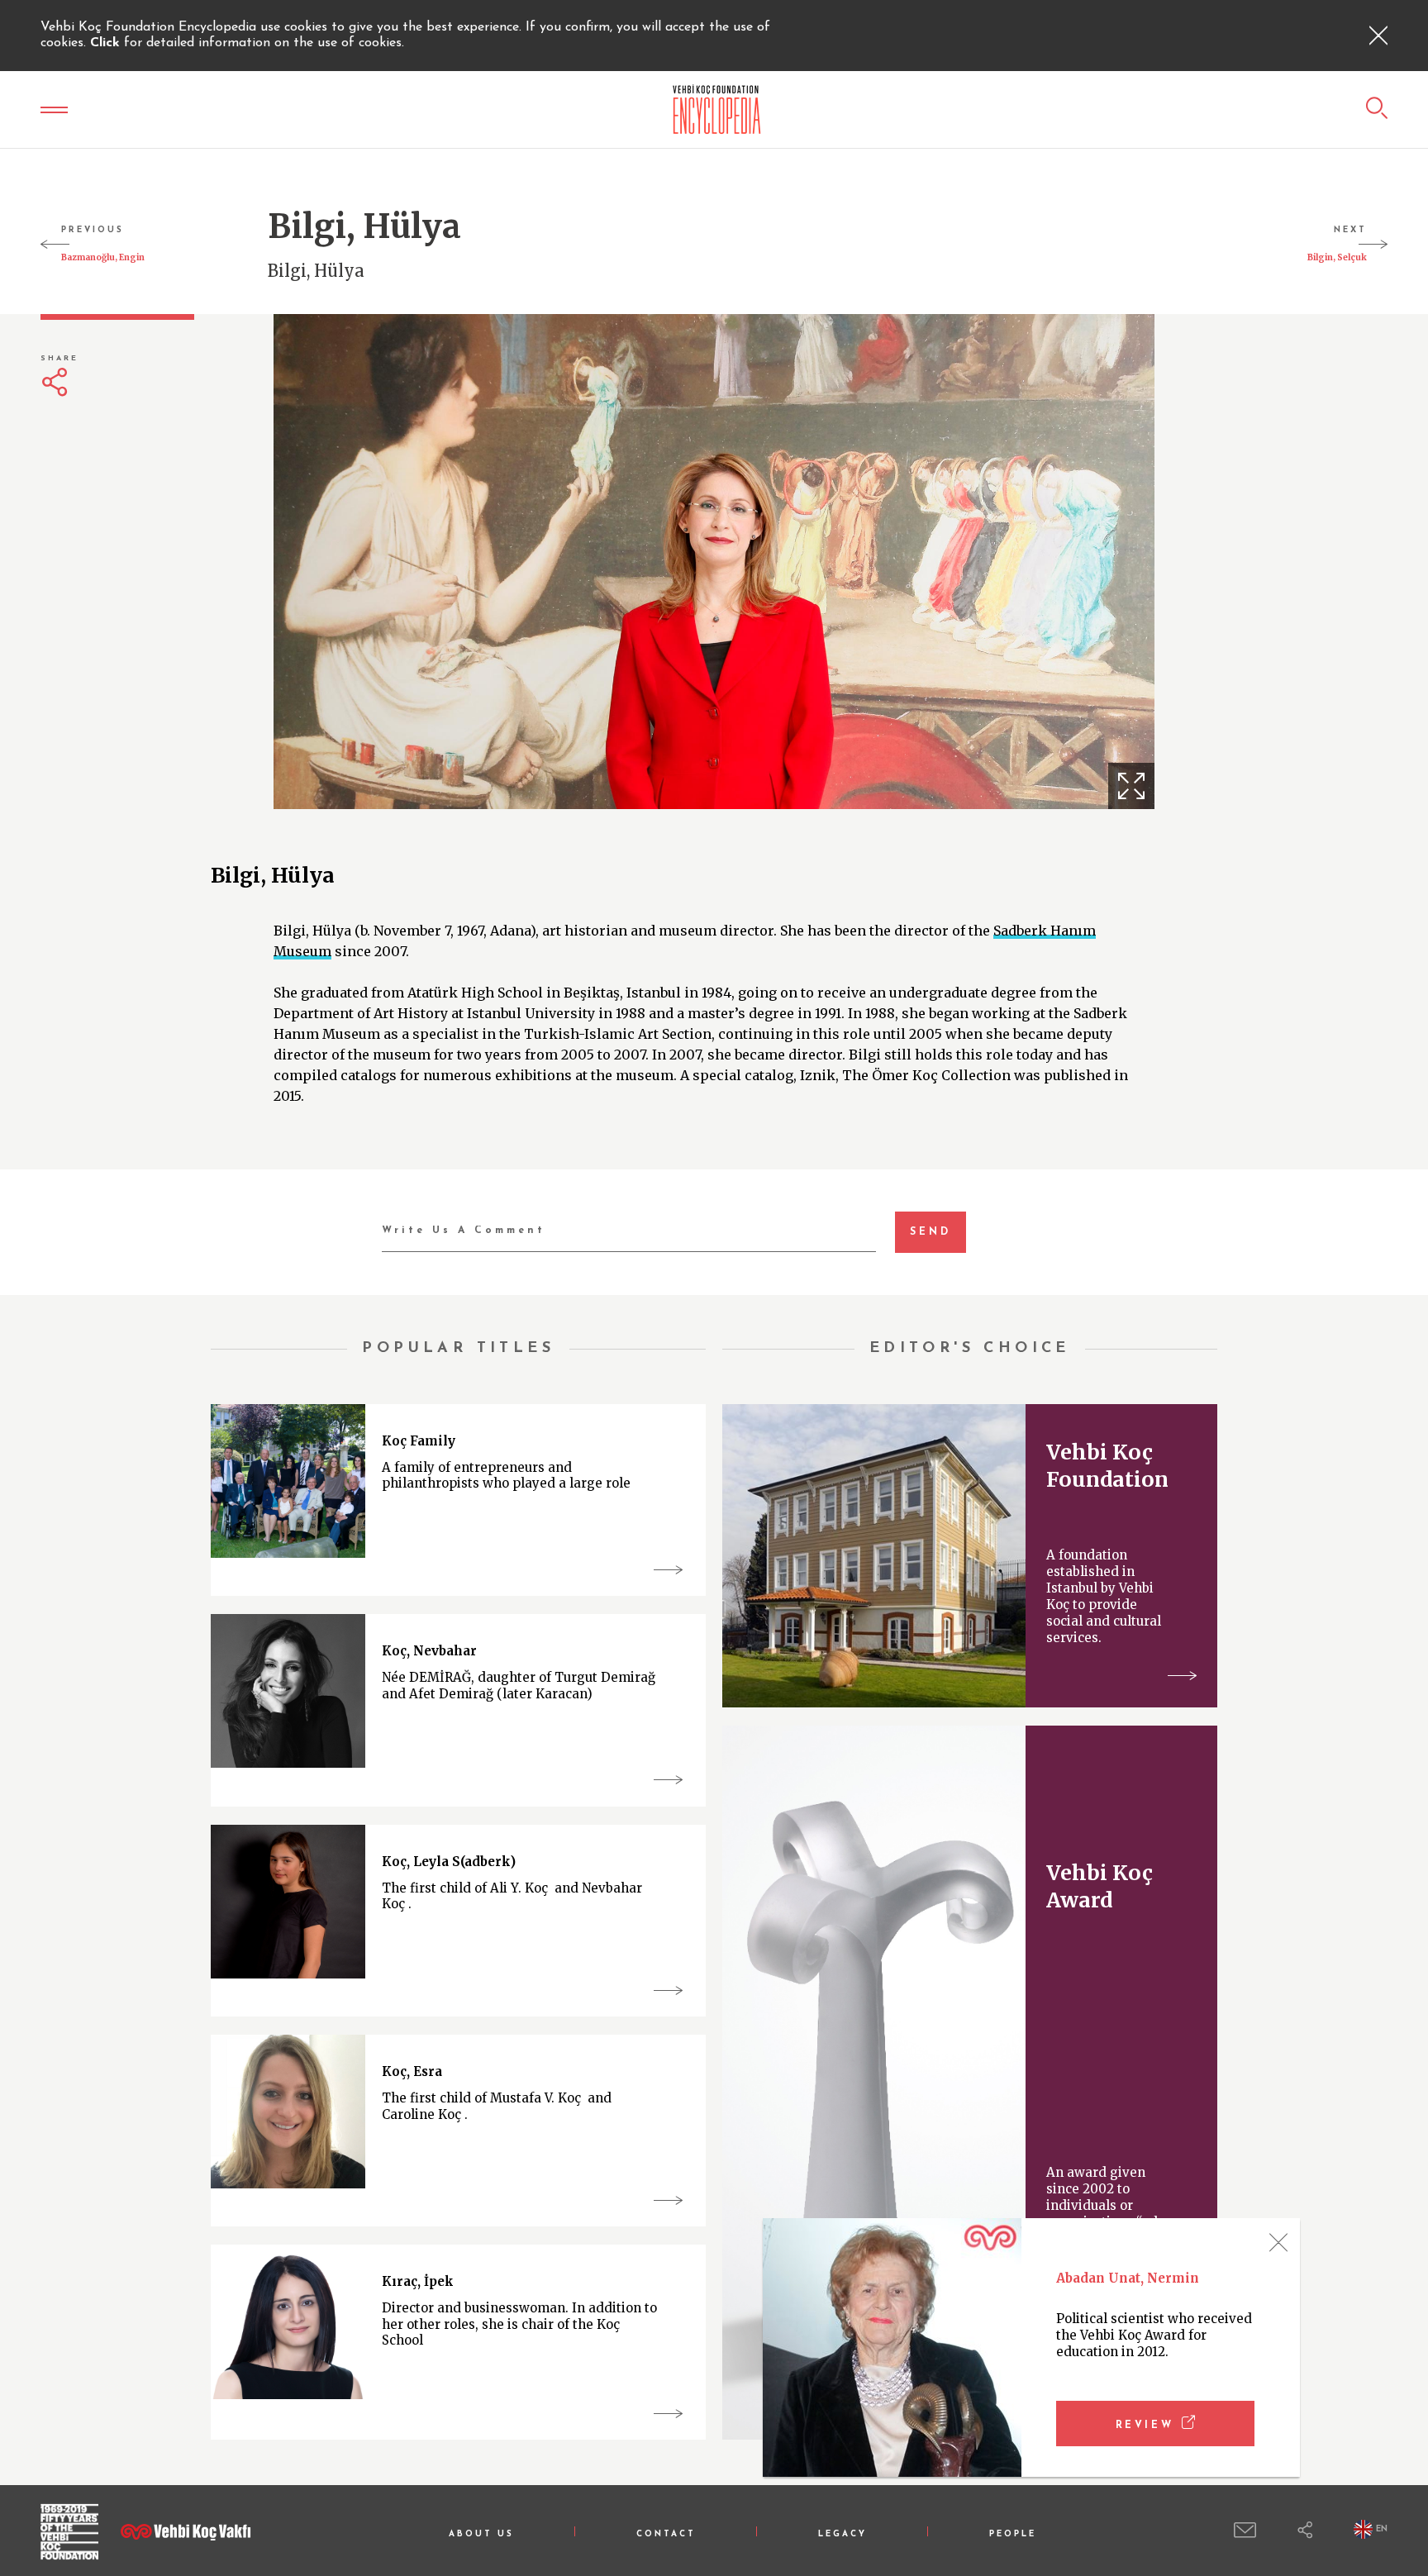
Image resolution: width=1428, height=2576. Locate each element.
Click (107, 43)
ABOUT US (481, 2534)
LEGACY (843, 2534)
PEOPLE (1013, 2534)
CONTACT (666, 2534)
